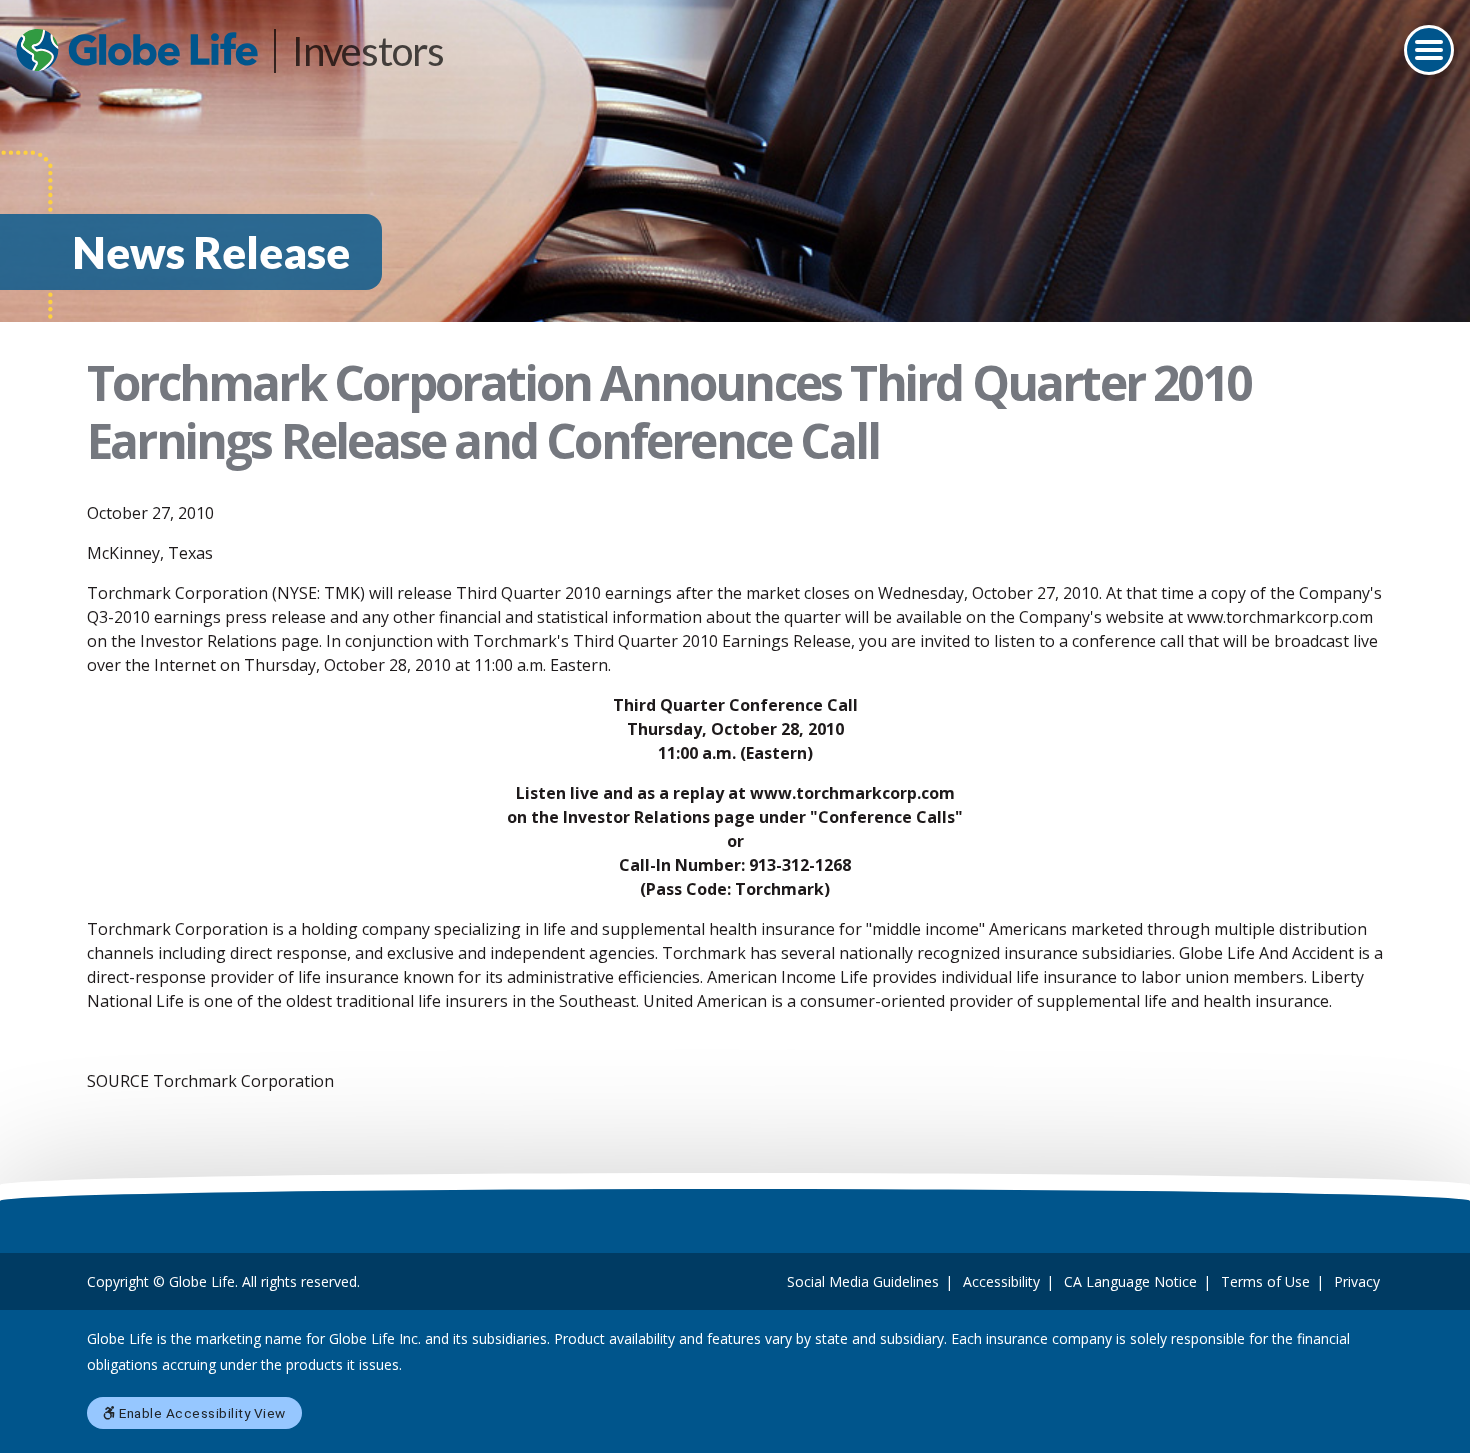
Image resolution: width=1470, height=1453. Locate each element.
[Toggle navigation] (1429, 50)
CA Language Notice (1130, 1281)
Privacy (1357, 1281)
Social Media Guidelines (863, 1281)
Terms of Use (1265, 1281)
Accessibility (1001, 1281)
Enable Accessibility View (201, 1413)
